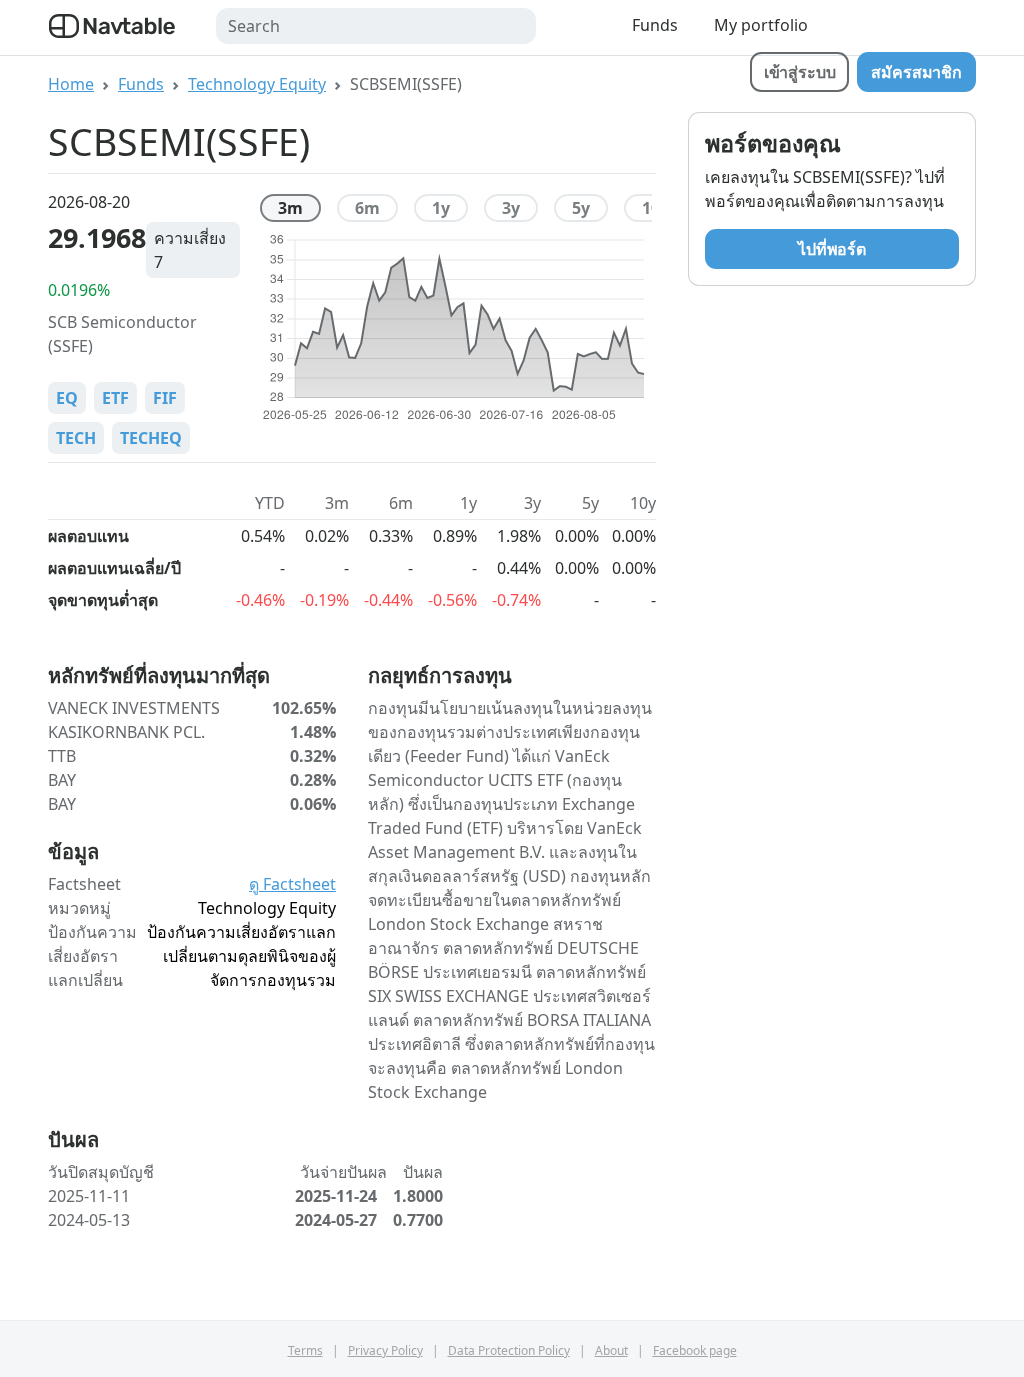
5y (581, 208)
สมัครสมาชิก (916, 72)
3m (290, 208)
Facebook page (695, 1350)
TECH (76, 438)
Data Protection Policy (509, 1350)
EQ (67, 398)
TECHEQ (151, 438)
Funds (655, 25)
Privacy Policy (385, 1350)
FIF (165, 398)
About (611, 1350)
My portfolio (761, 25)
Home (71, 84)
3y (511, 208)
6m (367, 208)
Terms (305, 1350)
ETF (115, 398)
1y (441, 208)
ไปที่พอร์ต (832, 249)
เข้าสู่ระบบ (800, 72)
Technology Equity (257, 84)
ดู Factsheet (292, 884)
